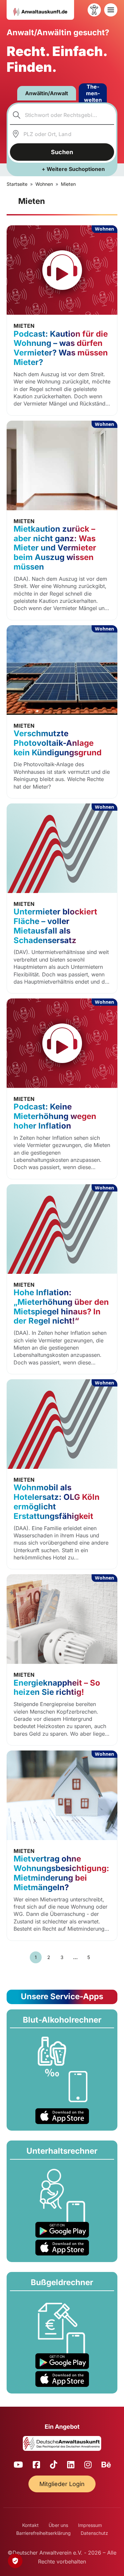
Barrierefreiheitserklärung (43, 2533)
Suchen (62, 152)
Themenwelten (93, 93)
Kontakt (30, 2525)
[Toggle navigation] (111, 10)
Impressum (90, 2525)
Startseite (17, 184)
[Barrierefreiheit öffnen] (94, 10)
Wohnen (44, 184)
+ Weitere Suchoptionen (73, 169)
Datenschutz (94, 2533)
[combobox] (62, 115)
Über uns (58, 2525)
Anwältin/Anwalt (47, 93)
